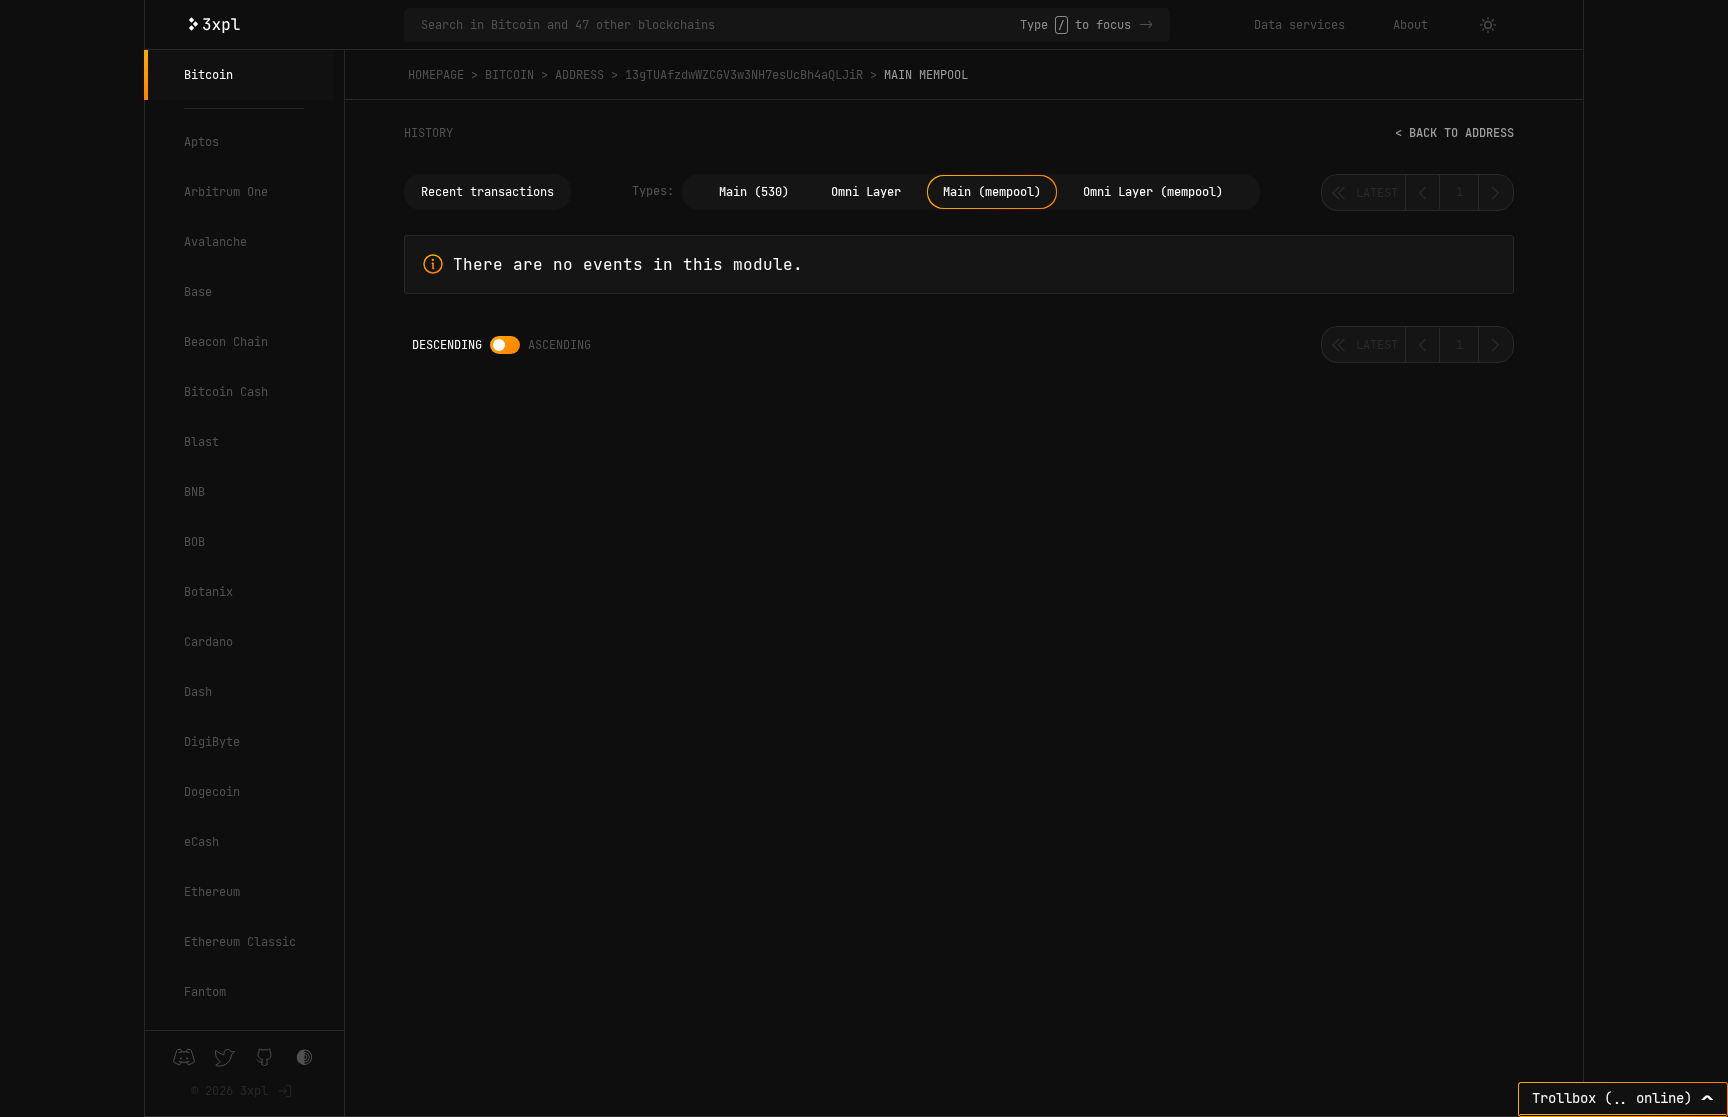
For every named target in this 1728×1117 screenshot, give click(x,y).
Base (198, 292)
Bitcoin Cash (226, 392)
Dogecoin (212, 792)
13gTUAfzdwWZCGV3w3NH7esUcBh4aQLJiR (744, 75)
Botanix (208, 592)
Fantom (205, 992)
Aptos (201, 142)
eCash (201, 842)
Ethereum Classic (240, 942)
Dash (198, 692)
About (1410, 25)
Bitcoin (208, 75)
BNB (194, 492)
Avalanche (215, 242)
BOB (194, 542)
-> (1146, 25)
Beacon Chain (226, 342)
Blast (201, 442)
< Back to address (1454, 133)
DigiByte (212, 742)
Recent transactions (487, 192)
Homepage (436, 75)
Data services (1299, 25)
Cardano (208, 642)
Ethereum (212, 892)
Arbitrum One (226, 192)
